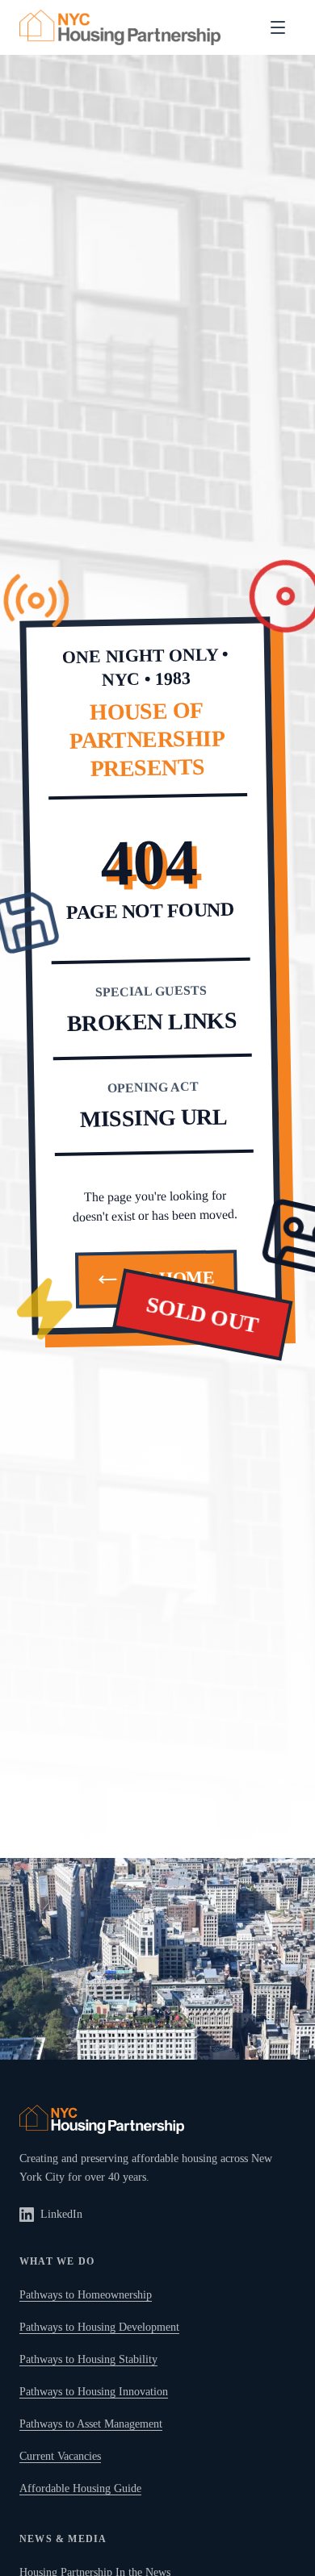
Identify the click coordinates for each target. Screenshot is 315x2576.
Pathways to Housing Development (99, 2327)
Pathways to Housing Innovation (94, 2392)
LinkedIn (61, 2214)
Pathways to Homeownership (86, 2295)
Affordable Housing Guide (80, 2488)
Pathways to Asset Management (91, 2424)
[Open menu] (278, 27)
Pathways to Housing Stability (88, 2359)
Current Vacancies (60, 2456)
